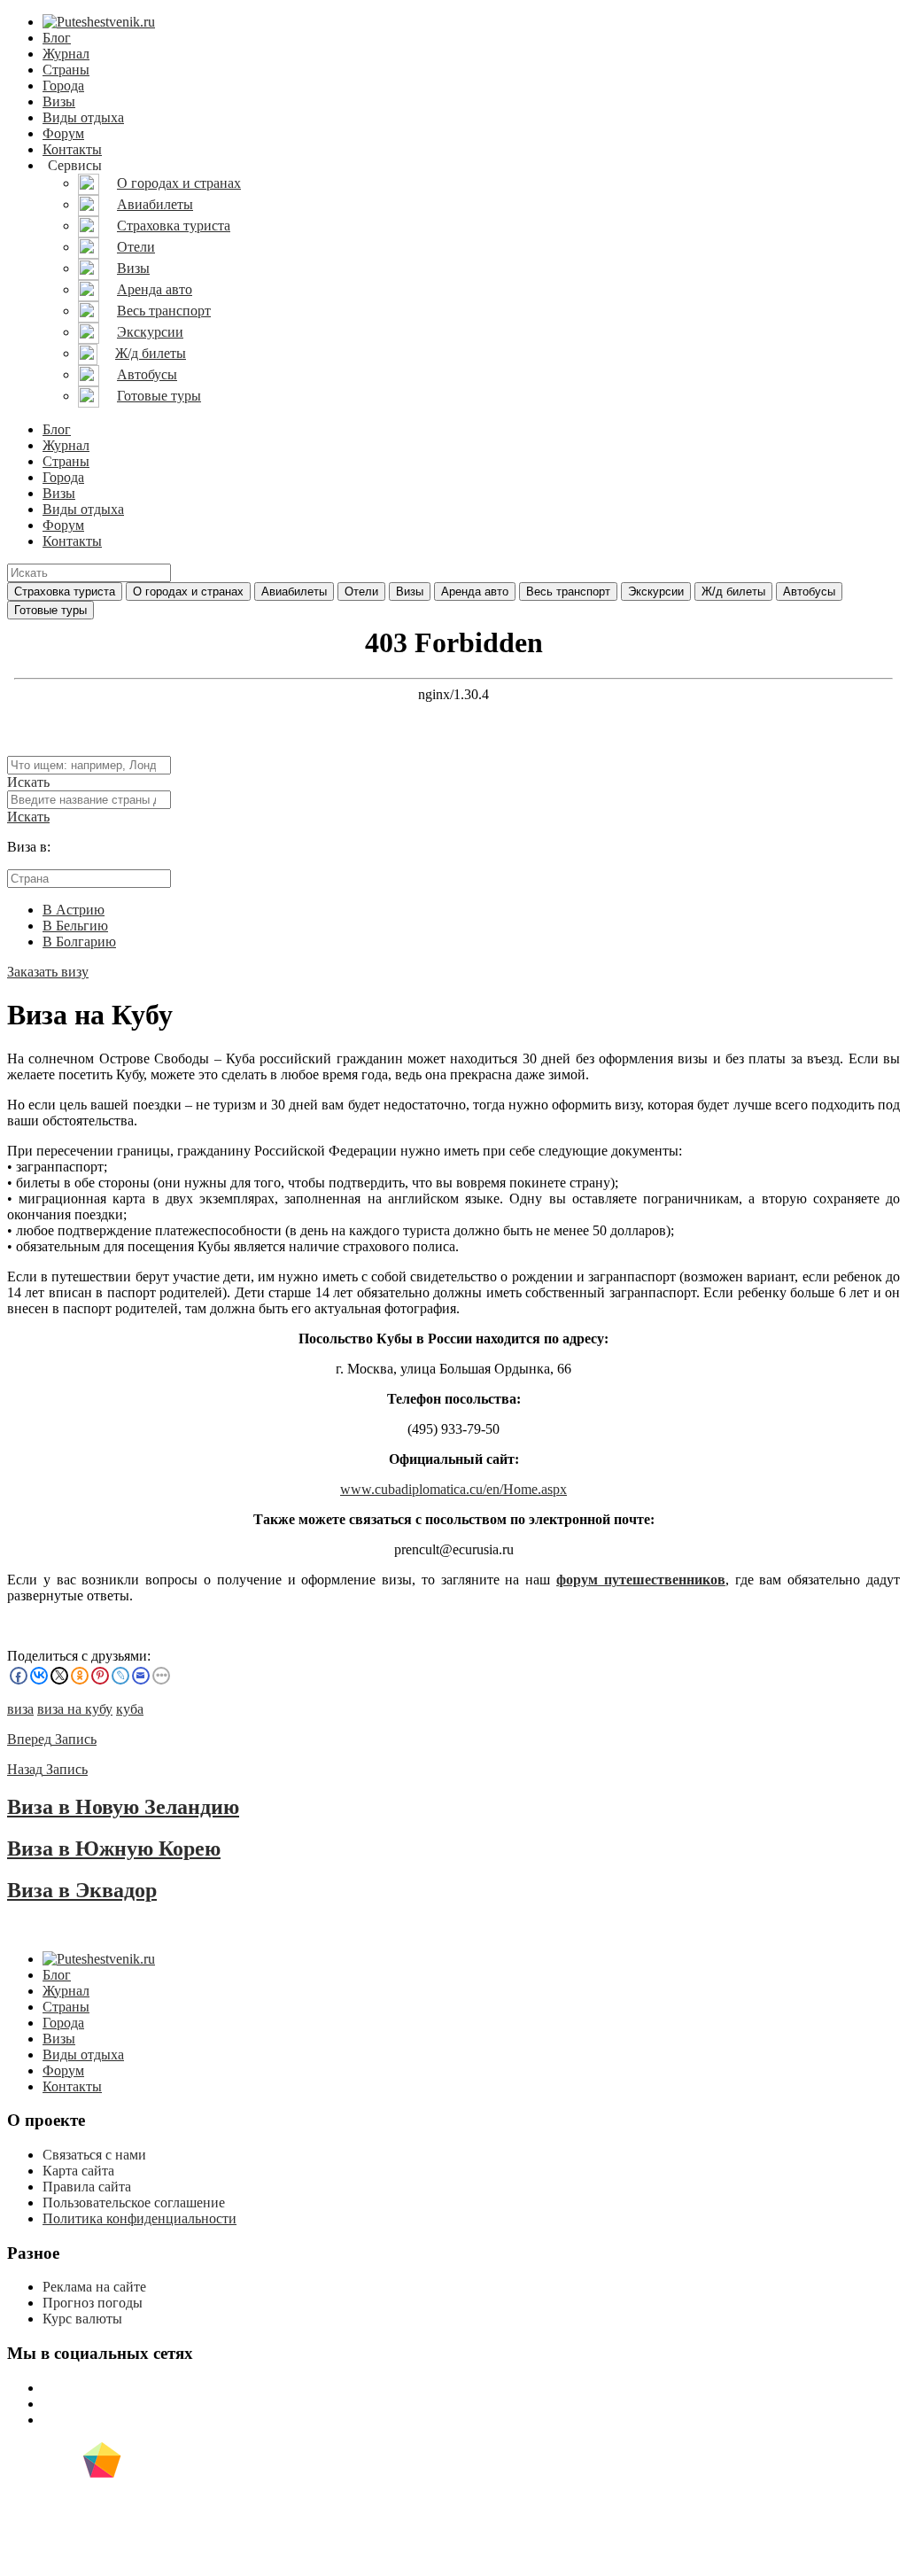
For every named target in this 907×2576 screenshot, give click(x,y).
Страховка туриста (65, 591)
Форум (63, 133)
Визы (59, 101)
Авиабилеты (294, 591)
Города (63, 86)
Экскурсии (656, 591)
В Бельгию (75, 926)
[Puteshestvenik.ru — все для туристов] (99, 22)
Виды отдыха (83, 117)
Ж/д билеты (733, 591)
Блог (57, 38)
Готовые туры (50, 610)
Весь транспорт (568, 591)
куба (130, 1709)
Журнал (66, 54)
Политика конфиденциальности (140, 2218)
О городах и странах (188, 591)
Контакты (72, 149)
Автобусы (809, 591)
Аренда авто (475, 591)
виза (20, 1709)
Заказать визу (48, 972)
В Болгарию (79, 942)
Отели (361, 591)
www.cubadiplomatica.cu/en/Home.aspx (453, 1489)
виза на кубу (75, 1709)
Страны (66, 70)
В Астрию (74, 910)
